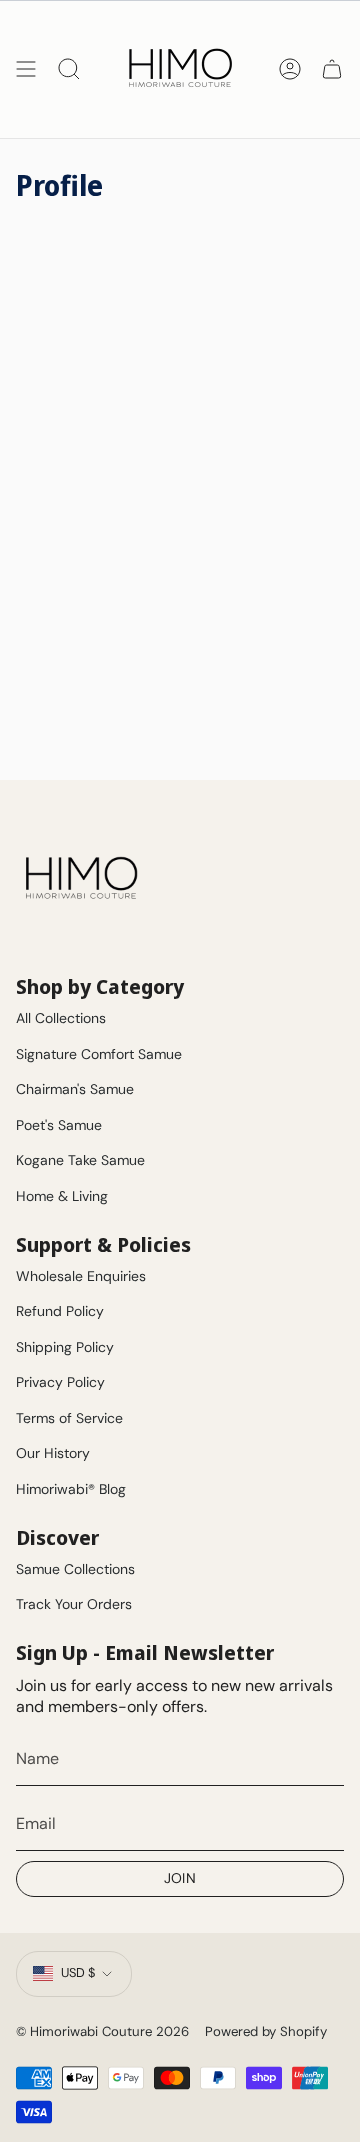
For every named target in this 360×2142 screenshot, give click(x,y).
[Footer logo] (81, 879)
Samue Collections (75, 1569)
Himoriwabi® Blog (71, 1489)
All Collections (61, 1018)
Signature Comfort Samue (99, 1054)
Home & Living (62, 1196)
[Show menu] (26, 69)
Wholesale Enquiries (81, 1276)
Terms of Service (69, 1418)
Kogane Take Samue (80, 1160)
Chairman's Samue (75, 1089)
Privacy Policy (60, 1382)
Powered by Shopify (266, 2031)
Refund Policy (60, 1311)
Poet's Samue (59, 1125)
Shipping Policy (65, 1347)
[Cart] (332, 69)
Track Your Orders (74, 1604)
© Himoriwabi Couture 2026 (102, 2031)
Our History (53, 1453)
